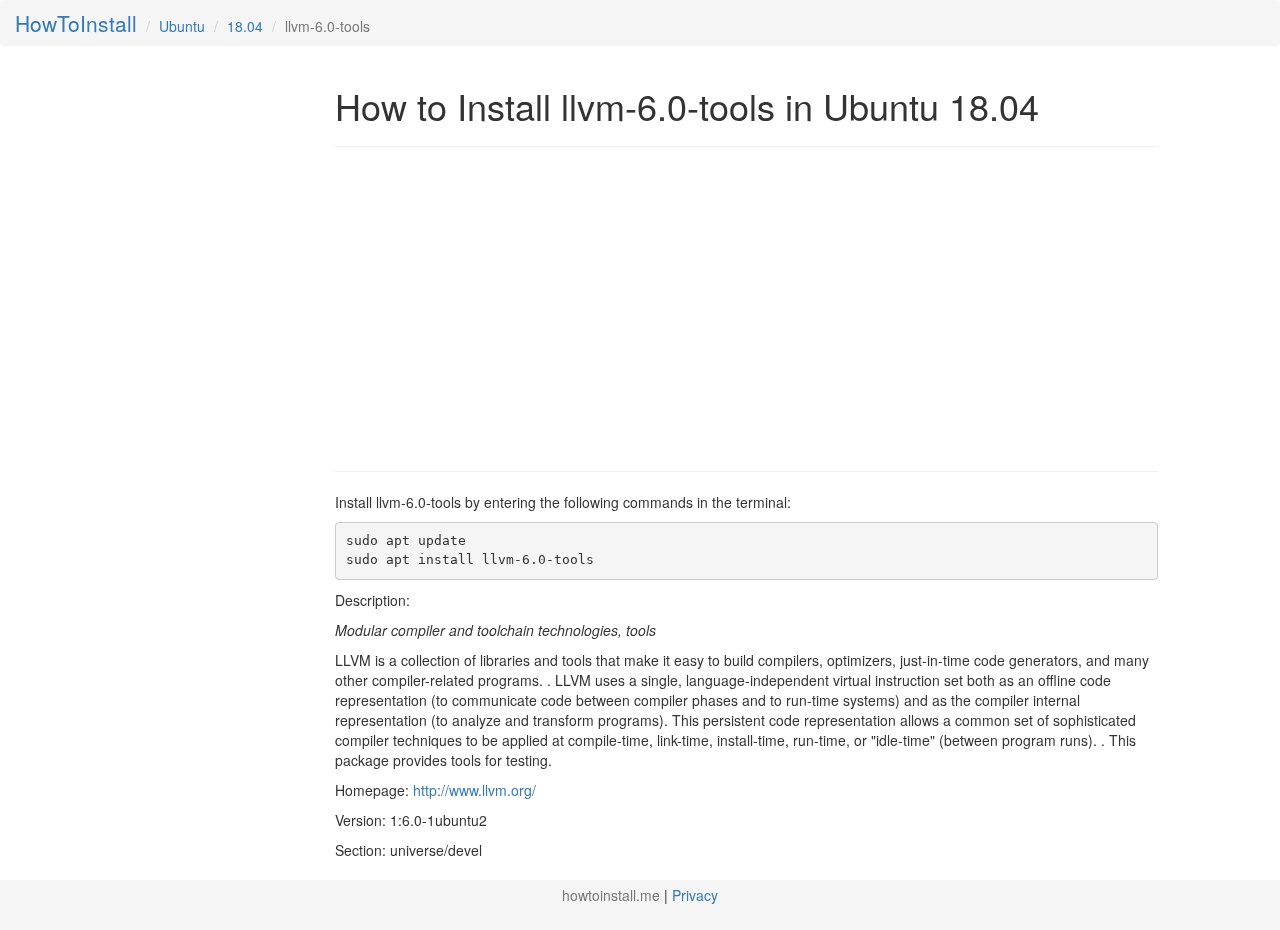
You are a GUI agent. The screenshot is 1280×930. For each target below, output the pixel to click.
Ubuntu (182, 26)
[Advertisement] (503, 307)
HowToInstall (76, 23)
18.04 (245, 26)
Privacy (695, 895)
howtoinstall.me (611, 895)
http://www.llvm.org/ (474, 790)
